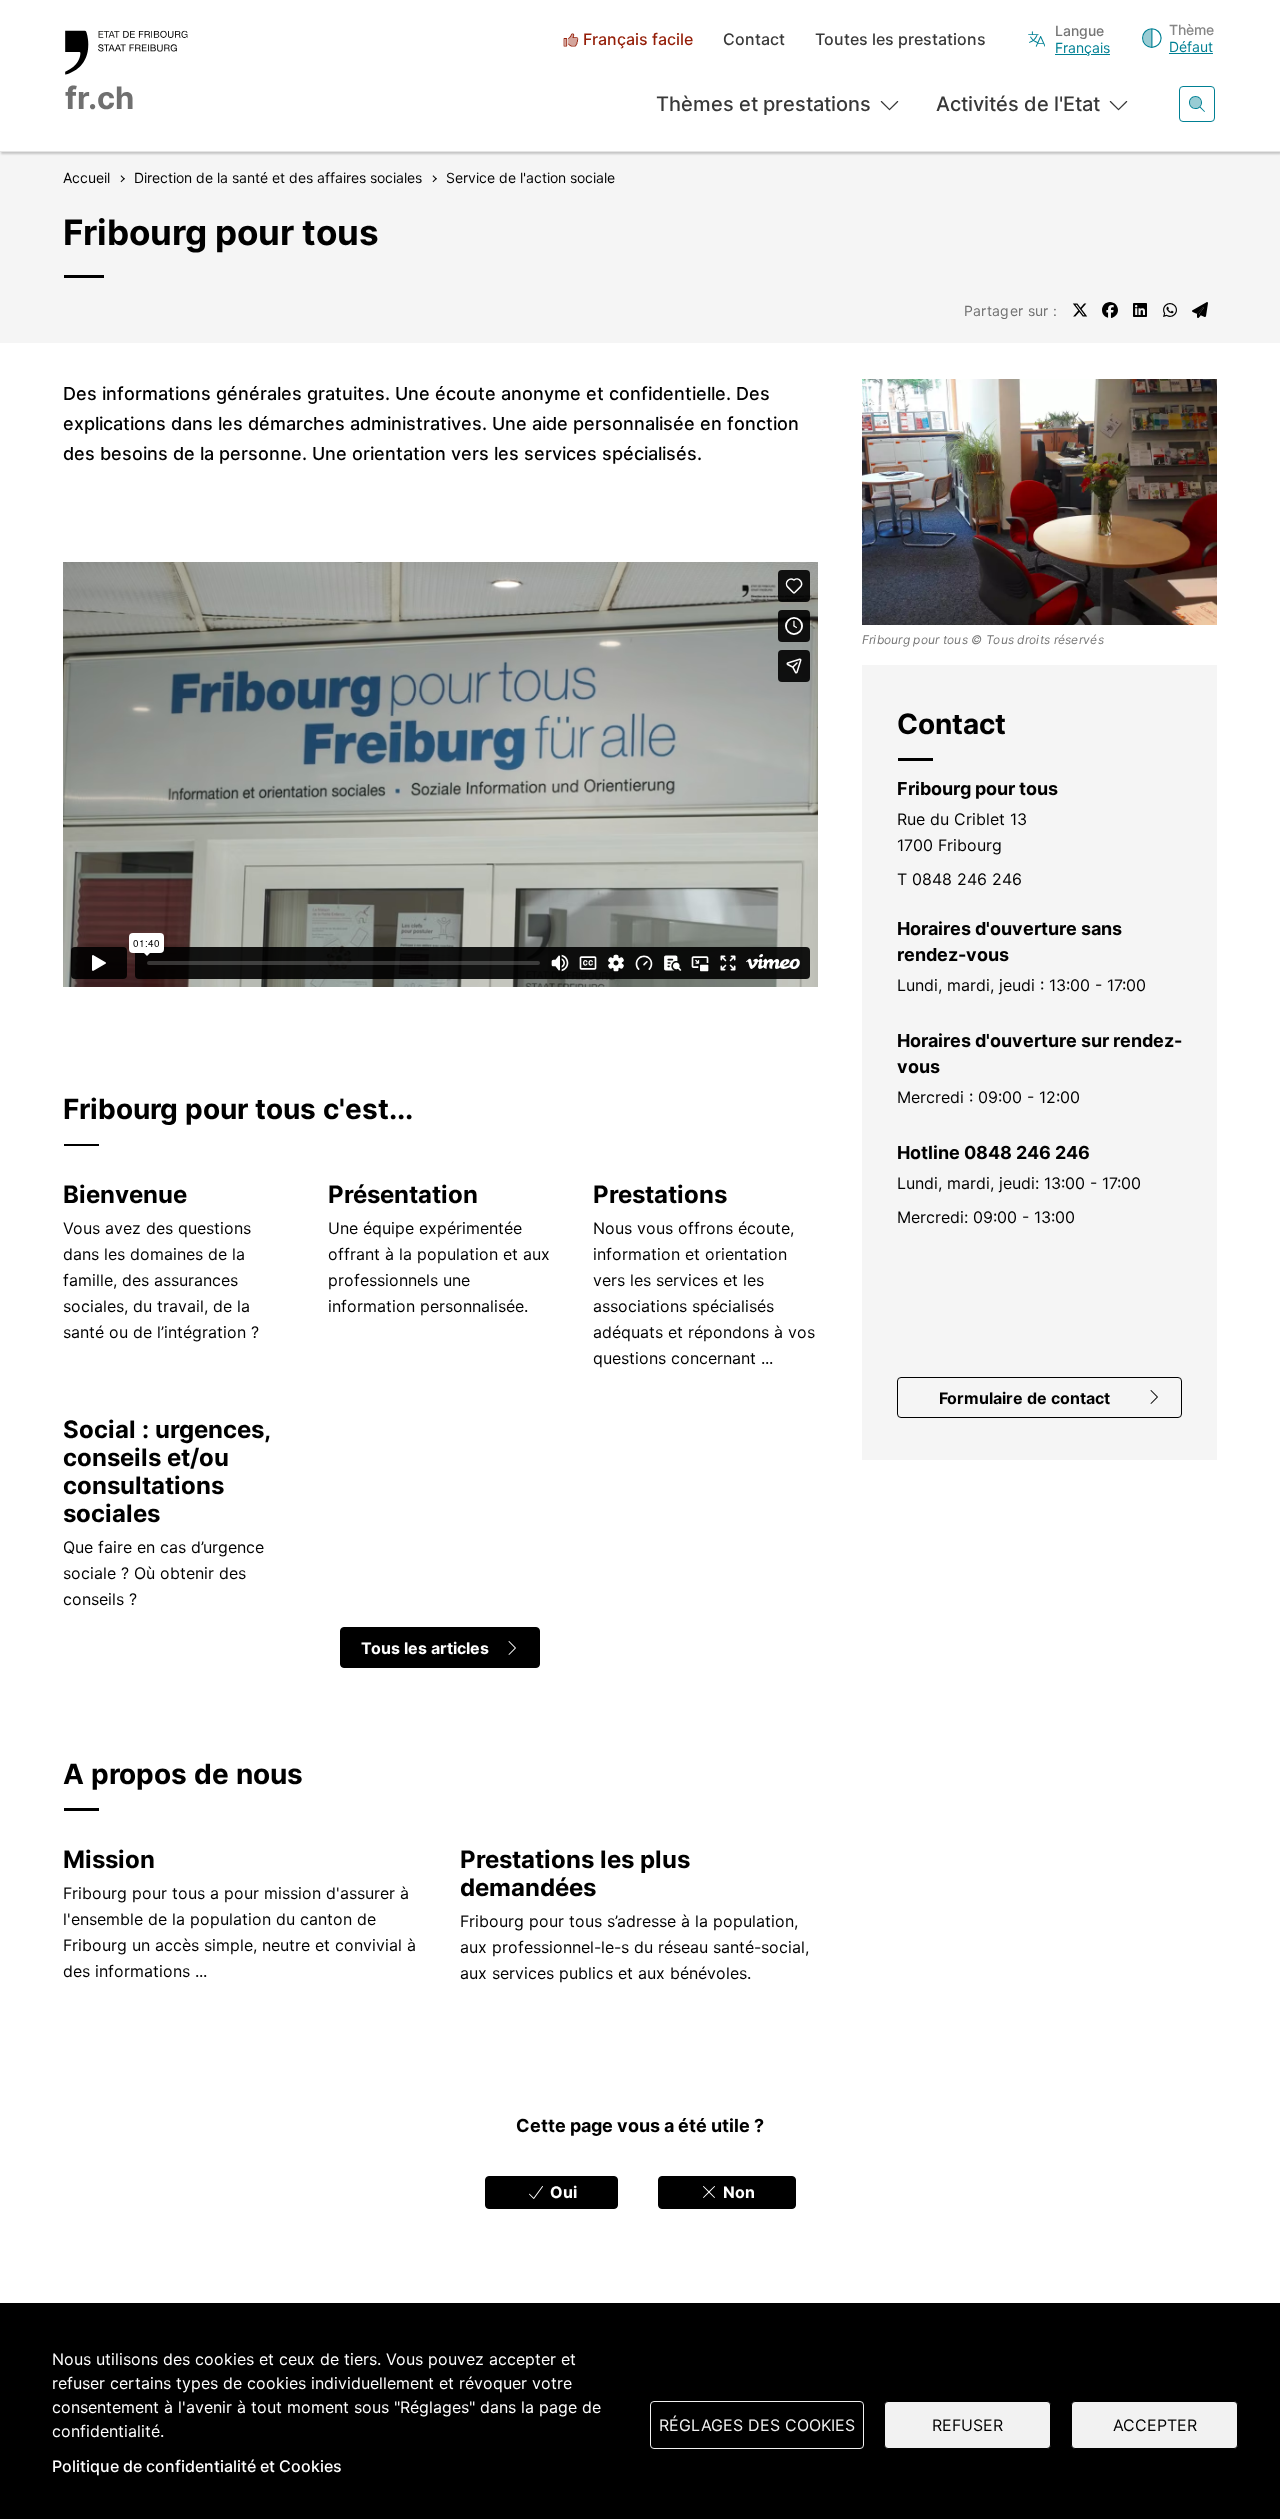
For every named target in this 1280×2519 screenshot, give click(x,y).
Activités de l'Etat (1018, 104)
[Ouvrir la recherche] (1197, 104)
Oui (561, 2192)
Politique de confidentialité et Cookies (197, 2466)
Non (737, 2192)
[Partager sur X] (1080, 310)
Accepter (1155, 2425)
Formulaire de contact (1024, 1398)
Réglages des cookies (757, 2425)
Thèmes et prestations (763, 104)
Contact (754, 39)
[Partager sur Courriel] (1200, 310)
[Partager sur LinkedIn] (1140, 310)
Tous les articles (425, 1648)
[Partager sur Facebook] (1110, 310)
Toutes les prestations (900, 39)
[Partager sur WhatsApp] (1170, 310)
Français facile (638, 39)
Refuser (967, 2425)
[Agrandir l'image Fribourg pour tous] (1040, 502)
